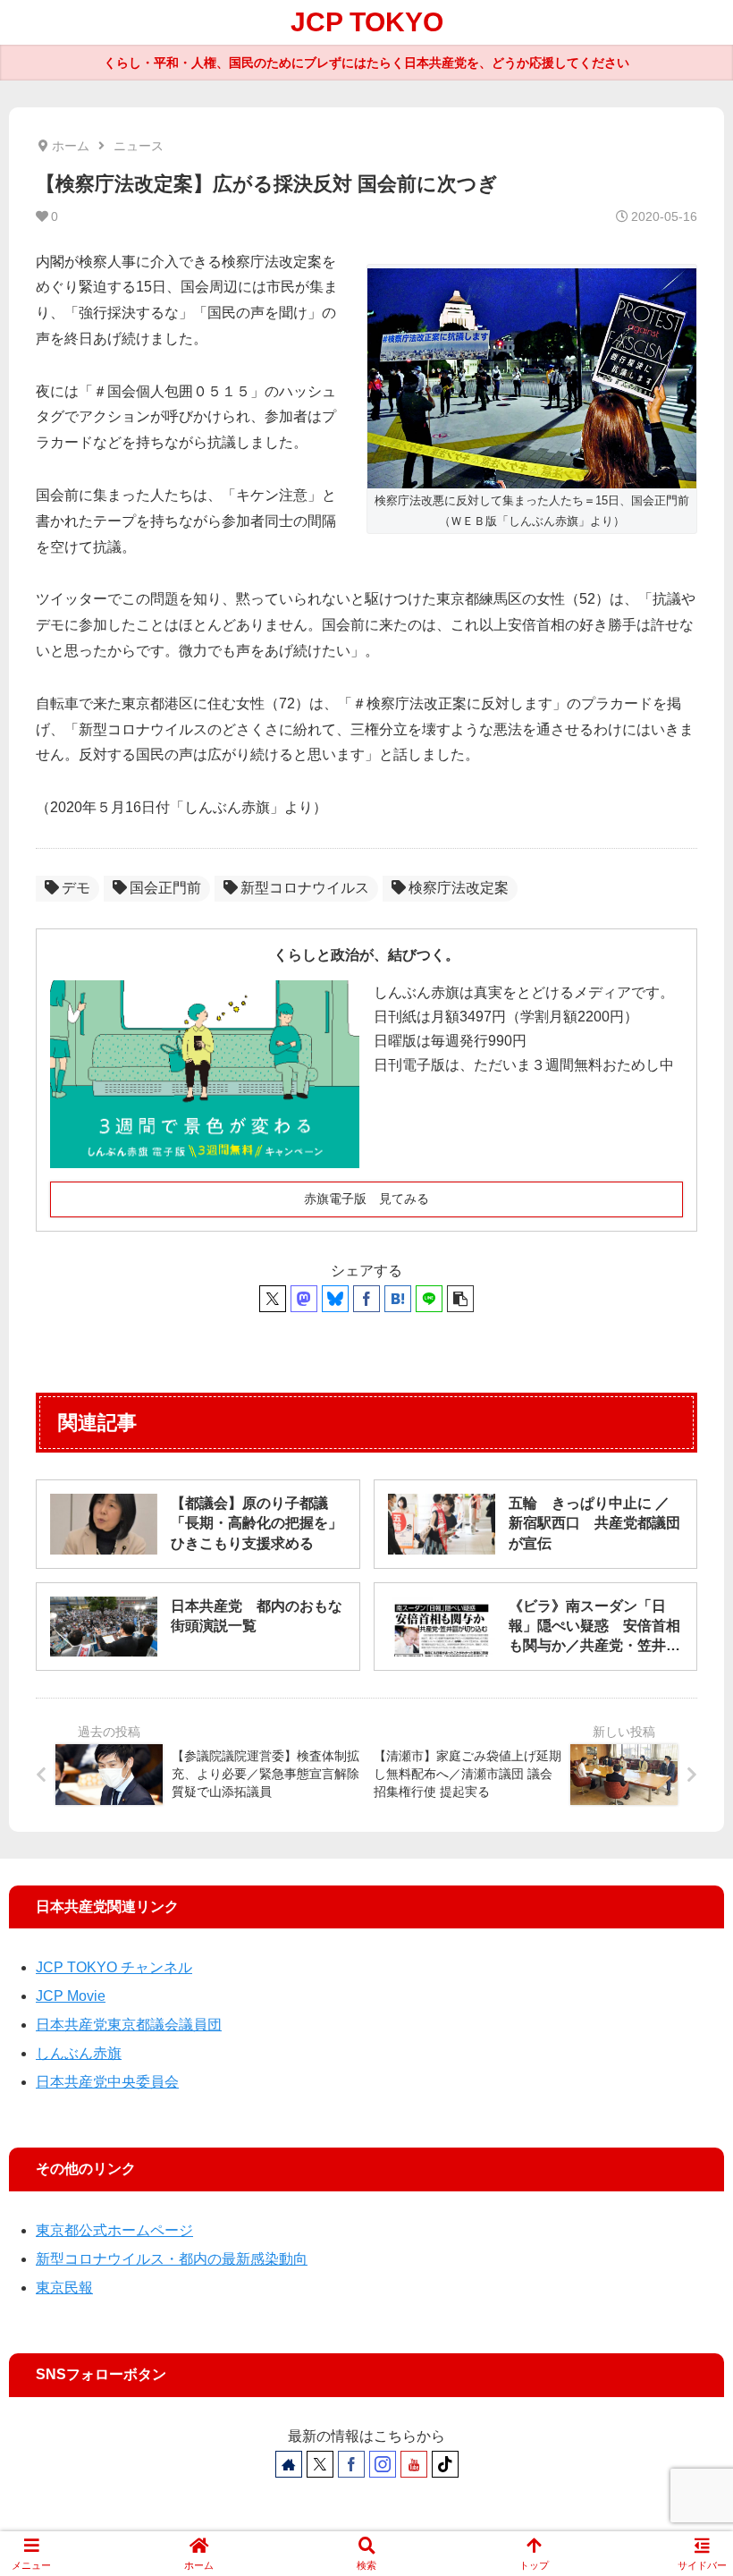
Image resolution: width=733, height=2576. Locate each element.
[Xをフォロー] (320, 2464)
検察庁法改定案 (459, 888)
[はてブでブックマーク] (398, 1299)
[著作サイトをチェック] (289, 2464)
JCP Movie (71, 1996)
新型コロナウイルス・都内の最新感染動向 (172, 2259)
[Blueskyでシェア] (335, 1299)
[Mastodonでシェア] (304, 1299)
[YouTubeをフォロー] (414, 2464)
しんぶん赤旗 (79, 2053)
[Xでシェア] (273, 1299)
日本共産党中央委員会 (107, 2082)
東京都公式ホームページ (114, 2230)
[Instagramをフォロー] (383, 2464)
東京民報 (64, 2288)
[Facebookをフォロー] (351, 2464)
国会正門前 (165, 888)
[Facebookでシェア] (366, 1299)
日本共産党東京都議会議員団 (129, 2025)
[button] (460, 1299)
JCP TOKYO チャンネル (114, 1967)
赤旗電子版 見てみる (366, 1199)
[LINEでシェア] (429, 1299)
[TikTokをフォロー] (445, 2464)
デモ (76, 888)
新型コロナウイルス (305, 888)
